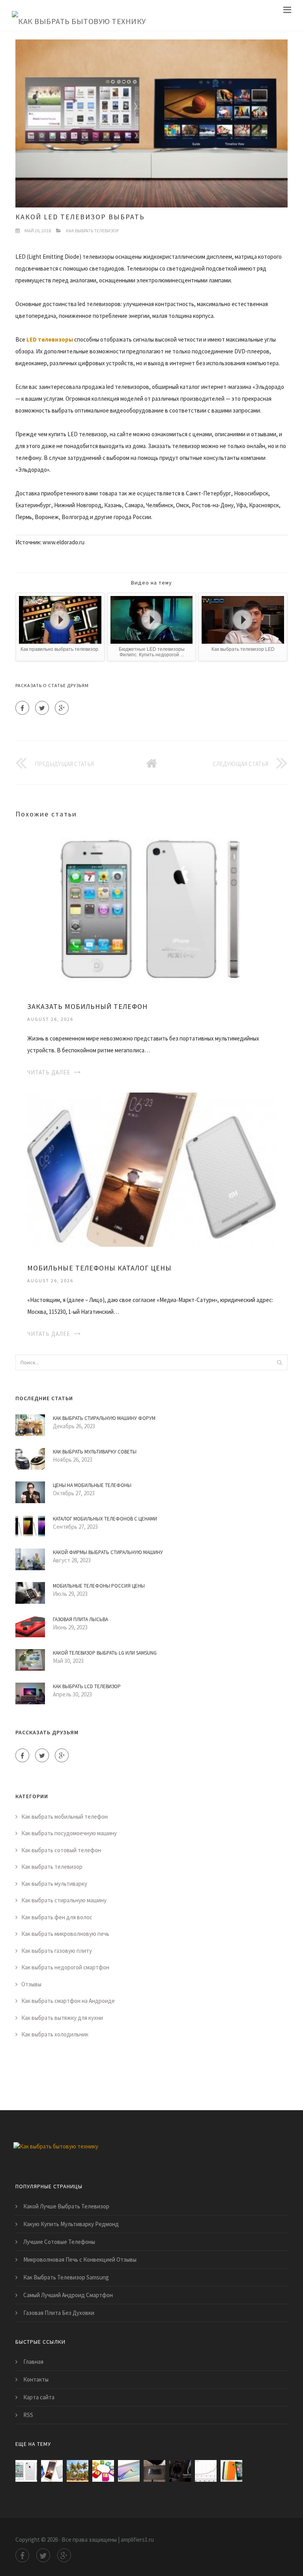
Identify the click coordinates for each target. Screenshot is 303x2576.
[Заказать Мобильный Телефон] (151, 907)
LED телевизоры (50, 339)
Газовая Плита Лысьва (80, 1619)
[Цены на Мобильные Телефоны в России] (206, 2471)
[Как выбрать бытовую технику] (79, 15)
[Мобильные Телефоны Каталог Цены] (151, 1169)
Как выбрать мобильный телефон (65, 1817)
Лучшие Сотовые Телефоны (59, 2242)
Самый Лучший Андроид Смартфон (68, 2295)
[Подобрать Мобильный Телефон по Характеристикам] (78, 2471)
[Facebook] (22, 708)
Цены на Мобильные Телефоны (92, 1485)
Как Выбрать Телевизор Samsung (66, 2277)
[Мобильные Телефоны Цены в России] (180, 2471)
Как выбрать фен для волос (57, 1917)
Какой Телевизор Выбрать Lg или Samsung (105, 1653)
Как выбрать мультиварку (54, 1884)
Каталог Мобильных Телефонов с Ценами (105, 1519)
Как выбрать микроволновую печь (65, 1934)
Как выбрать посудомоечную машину (69, 1833)
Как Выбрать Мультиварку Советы (95, 1452)
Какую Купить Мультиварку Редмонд (71, 2224)
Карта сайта (39, 2397)
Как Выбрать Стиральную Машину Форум (104, 1418)
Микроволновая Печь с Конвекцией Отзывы (80, 2259)
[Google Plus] (62, 708)
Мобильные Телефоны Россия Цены (99, 1586)
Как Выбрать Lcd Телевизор (87, 1686)
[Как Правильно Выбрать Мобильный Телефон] (103, 2471)
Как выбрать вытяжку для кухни (62, 2018)
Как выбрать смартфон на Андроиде (68, 2001)
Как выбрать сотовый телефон (61, 1850)
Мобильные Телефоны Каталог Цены (99, 1268)
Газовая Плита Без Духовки (59, 2313)
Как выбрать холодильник (55, 2034)
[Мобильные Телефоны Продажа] (154, 2471)
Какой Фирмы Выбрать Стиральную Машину (108, 1552)
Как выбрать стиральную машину (64, 1900)
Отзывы (31, 1984)
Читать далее (49, 1072)
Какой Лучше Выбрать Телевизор (66, 2206)
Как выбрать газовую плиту (57, 1951)
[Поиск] (279, 1362)
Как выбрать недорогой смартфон (65, 1967)
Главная (33, 2362)
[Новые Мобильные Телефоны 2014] (231, 2471)
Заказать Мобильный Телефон (87, 1006)
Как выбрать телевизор (92, 231)
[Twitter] (42, 708)
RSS (28, 2415)
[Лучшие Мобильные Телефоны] (129, 2471)
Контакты (36, 2379)
